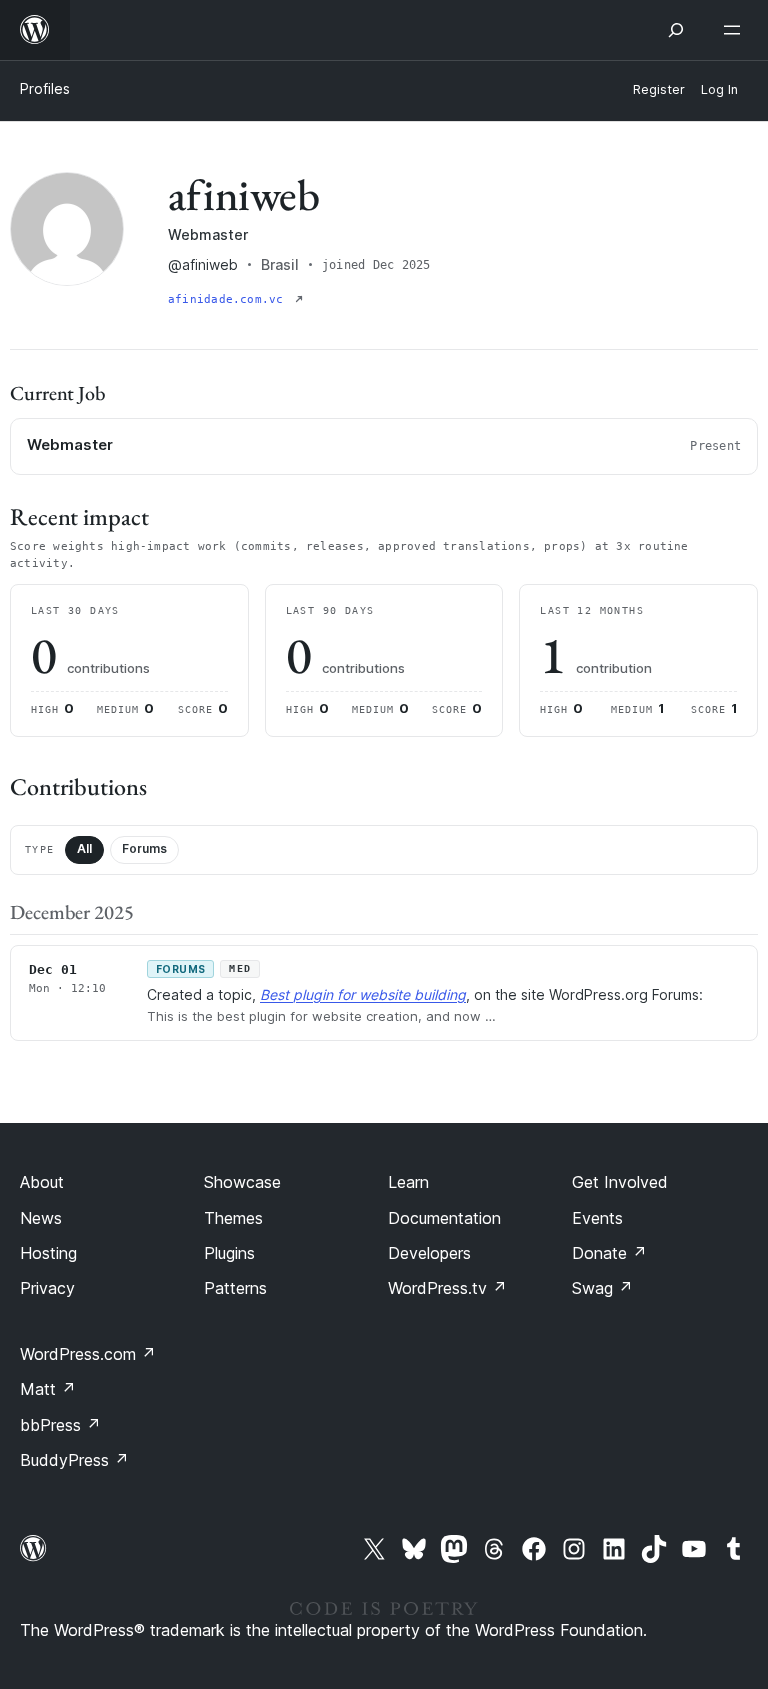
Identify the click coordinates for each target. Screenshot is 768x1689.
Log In (719, 89)
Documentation (444, 1218)
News (41, 1218)
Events (597, 1218)
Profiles (45, 88)
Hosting (48, 1253)
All (84, 848)
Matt (48, 1389)
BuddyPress (74, 1460)
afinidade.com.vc (229, 299)
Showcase (242, 1182)
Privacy (47, 1288)
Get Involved (620, 1182)
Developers (429, 1253)
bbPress (60, 1425)
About (42, 1182)
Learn (408, 1182)
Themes (233, 1218)
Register (659, 89)
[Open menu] (736, 30)
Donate (609, 1253)
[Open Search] (676, 30)
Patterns (235, 1288)
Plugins (229, 1253)
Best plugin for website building (363, 994)
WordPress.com (88, 1354)
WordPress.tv (447, 1288)
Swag (602, 1288)
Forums (144, 848)
